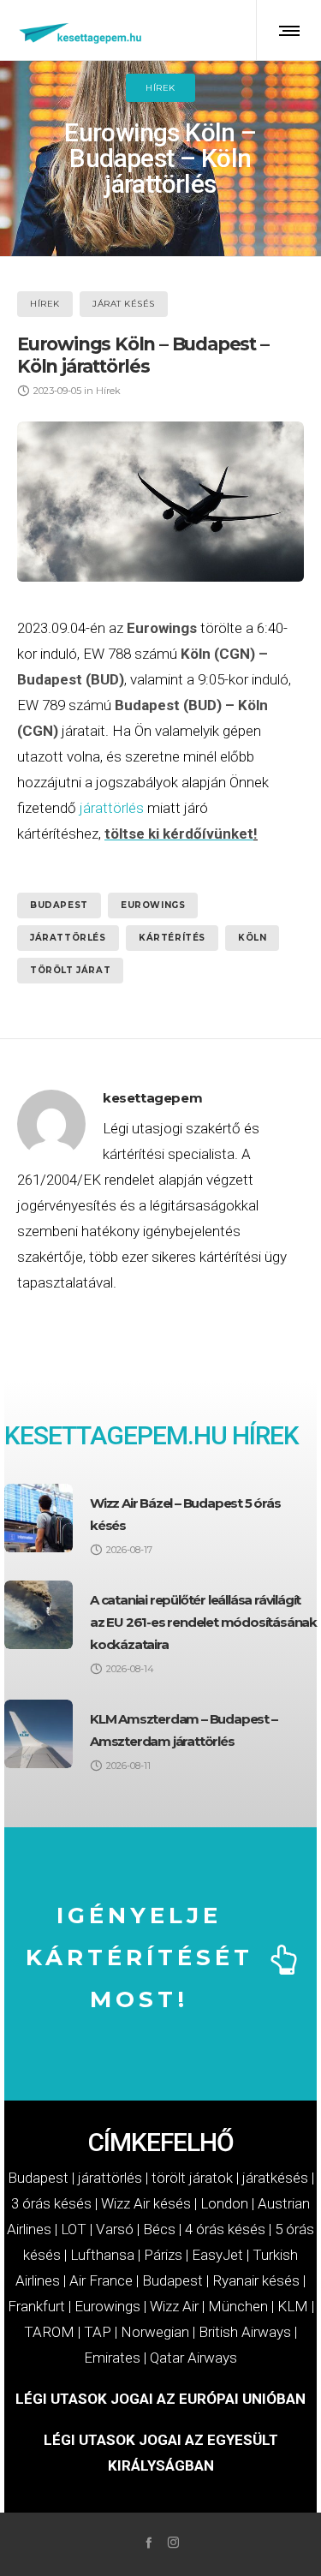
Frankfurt (36, 2306)
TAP (98, 2332)
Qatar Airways (193, 2358)
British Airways (245, 2332)
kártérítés (172, 938)
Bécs (159, 2229)
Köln (252, 938)
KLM (293, 2306)
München (238, 2306)
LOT (74, 2229)
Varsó (115, 2229)
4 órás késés (225, 2229)
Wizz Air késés (146, 2203)
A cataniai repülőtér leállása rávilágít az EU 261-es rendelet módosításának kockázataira (203, 1622)
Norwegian (155, 2332)
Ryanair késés (256, 2280)
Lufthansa (102, 2255)
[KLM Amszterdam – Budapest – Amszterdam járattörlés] (39, 1734)
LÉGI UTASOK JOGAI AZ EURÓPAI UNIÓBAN (160, 2399)
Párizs (163, 2255)
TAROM (49, 2332)
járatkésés (275, 2178)
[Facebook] (149, 2542)
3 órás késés (51, 2203)
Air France (101, 2280)
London (224, 2203)
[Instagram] (173, 2542)
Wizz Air (174, 2306)
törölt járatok (192, 2178)
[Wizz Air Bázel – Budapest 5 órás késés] (39, 1518)
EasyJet (217, 2255)
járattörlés (112, 808)
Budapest (59, 905)
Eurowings (153, 905)
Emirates (112, 2358)
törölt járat (70, 970)
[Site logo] (81, 30)
